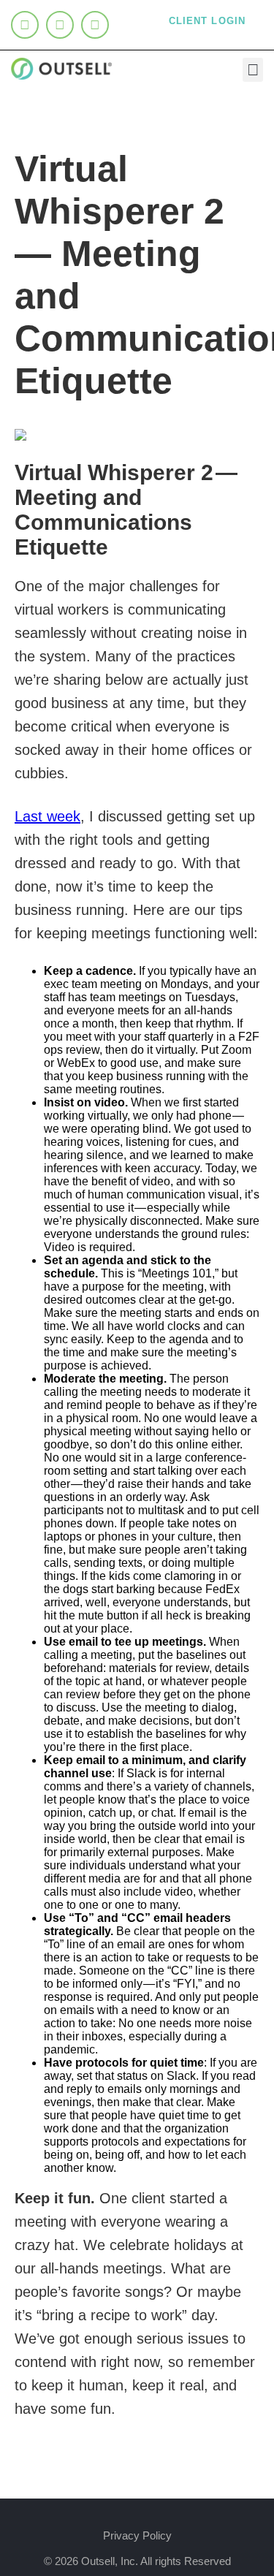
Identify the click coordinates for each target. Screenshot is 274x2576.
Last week (47, 816)
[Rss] (95, 25)
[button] (253, 70)
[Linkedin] (25, 25)
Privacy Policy (137, 2535)
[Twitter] (60, 25)
